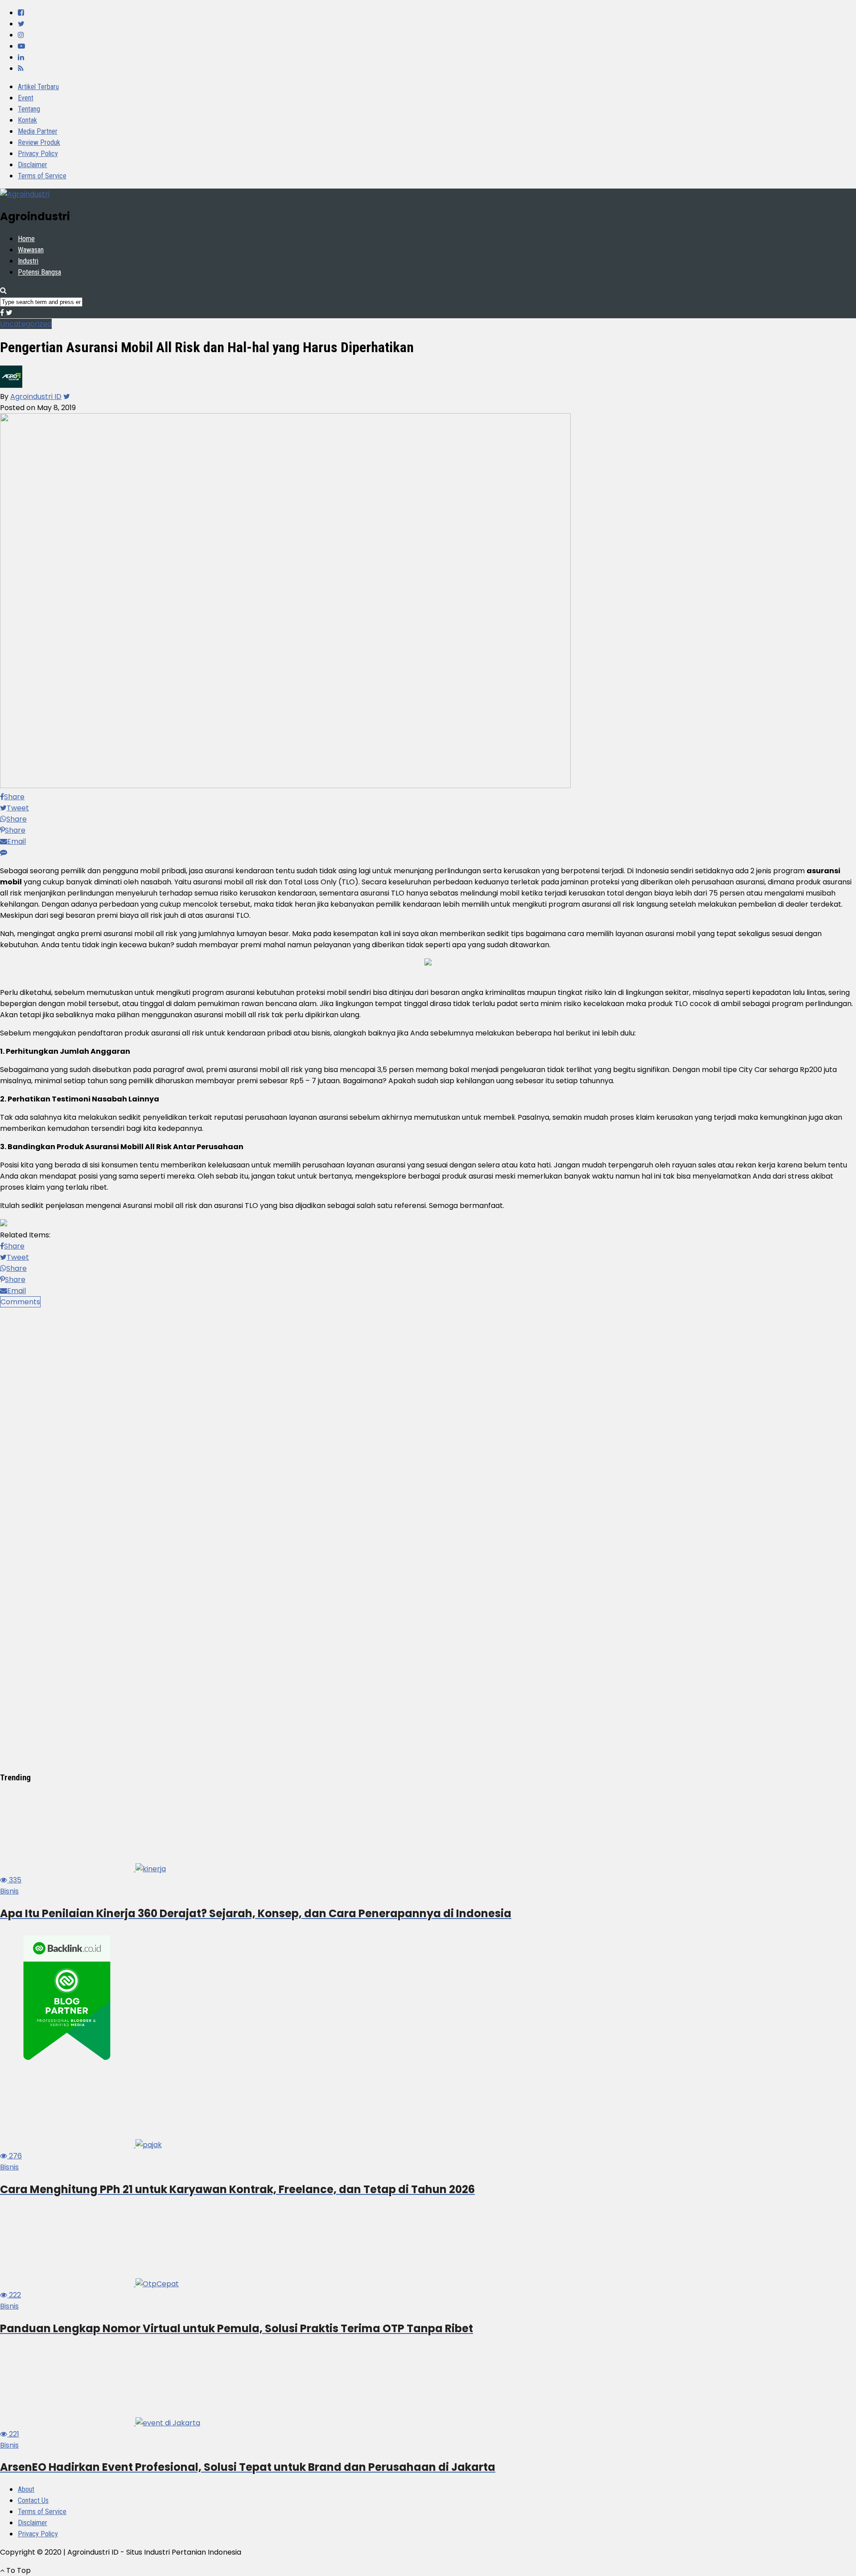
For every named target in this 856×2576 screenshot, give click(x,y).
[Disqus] (428, 1419)
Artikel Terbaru (38, 87)
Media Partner (38, 131)
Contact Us (33, 2500)
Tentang (29, 109)
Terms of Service (42, 176)
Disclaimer (33, 165)
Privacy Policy (38, 154)
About (26, 2489)
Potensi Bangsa (39, 272)
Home (26, 239)
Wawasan (31, 250)
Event (26, 98)
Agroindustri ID (36, 396)
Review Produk (39, 142)
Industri (28, 261)
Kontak (27, 120)
